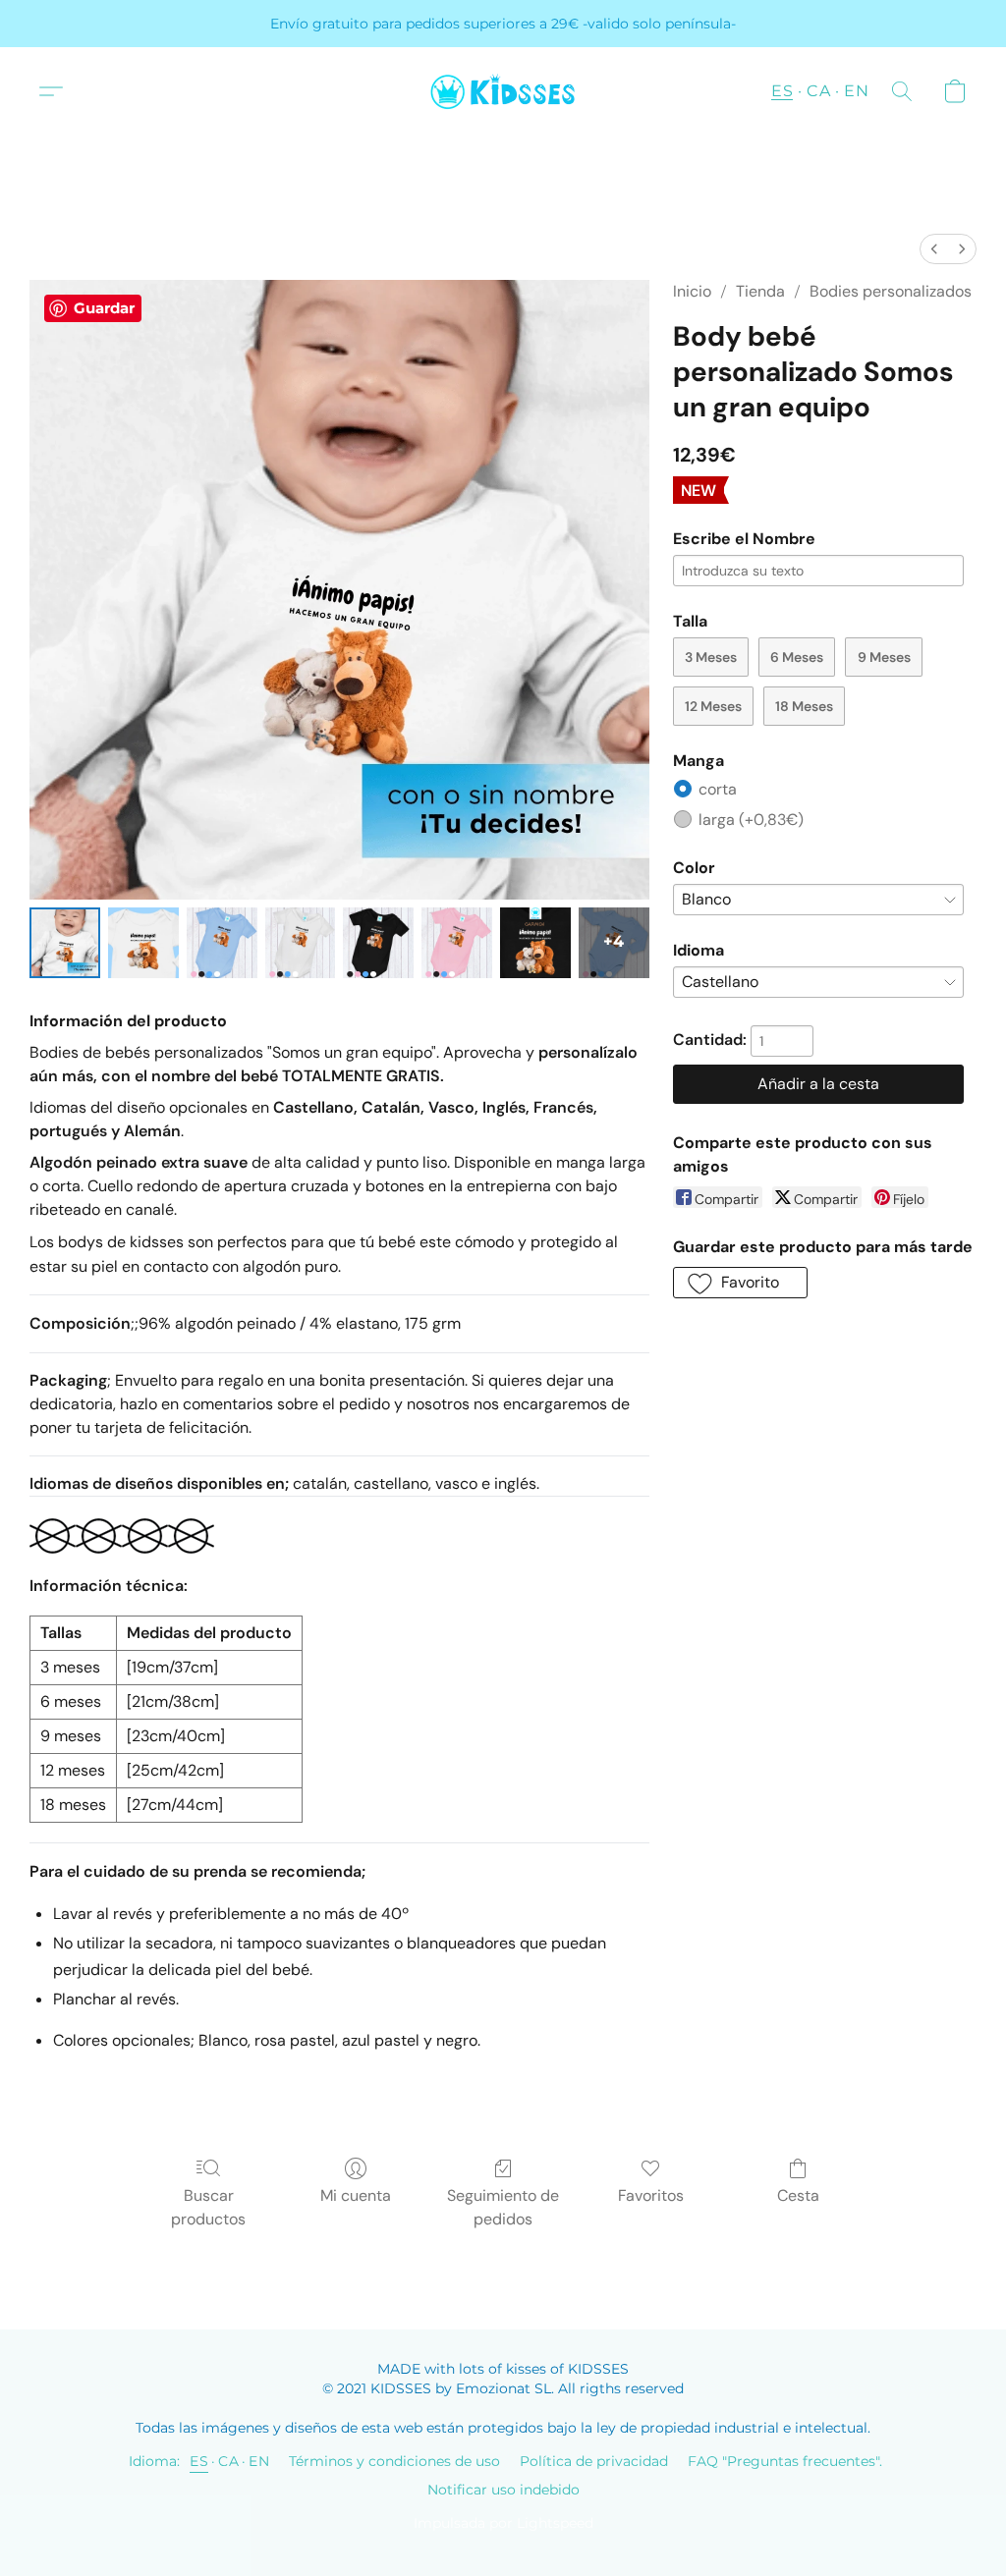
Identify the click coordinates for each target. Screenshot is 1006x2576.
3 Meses (711, 657)
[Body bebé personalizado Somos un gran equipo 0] (65, 943)
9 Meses (884, 657)
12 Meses (713, 706)
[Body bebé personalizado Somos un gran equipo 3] (301, 943)
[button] (503, 91)
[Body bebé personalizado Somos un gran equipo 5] (457, 943)
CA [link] (228, 2461)
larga (751, 820)
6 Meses (797, 657)
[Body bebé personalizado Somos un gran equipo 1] (143, 943)
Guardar (104, 308)
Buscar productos (208, 2207)
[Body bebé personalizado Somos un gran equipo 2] (222, 943)
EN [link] (259, 2461)
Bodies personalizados (891, 291)
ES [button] (782, 91)
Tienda (760, 291)
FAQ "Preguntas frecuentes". (785, 2461)
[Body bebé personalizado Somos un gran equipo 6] (535, 943)
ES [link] (199, 2461)
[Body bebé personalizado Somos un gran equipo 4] (378, 943)
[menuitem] (934, 249)
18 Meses (804, 706)
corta (718, 789)
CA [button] (818, 91)
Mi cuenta (356, 2195)
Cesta (798, 2195)
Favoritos (651, 2195)
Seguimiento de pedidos (503, 2207)
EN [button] (856, 91)
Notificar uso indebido (503, 2490)
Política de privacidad (594, 2461)
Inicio (692, 291)
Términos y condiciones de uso (394, 2461)
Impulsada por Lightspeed (503, 2523)
